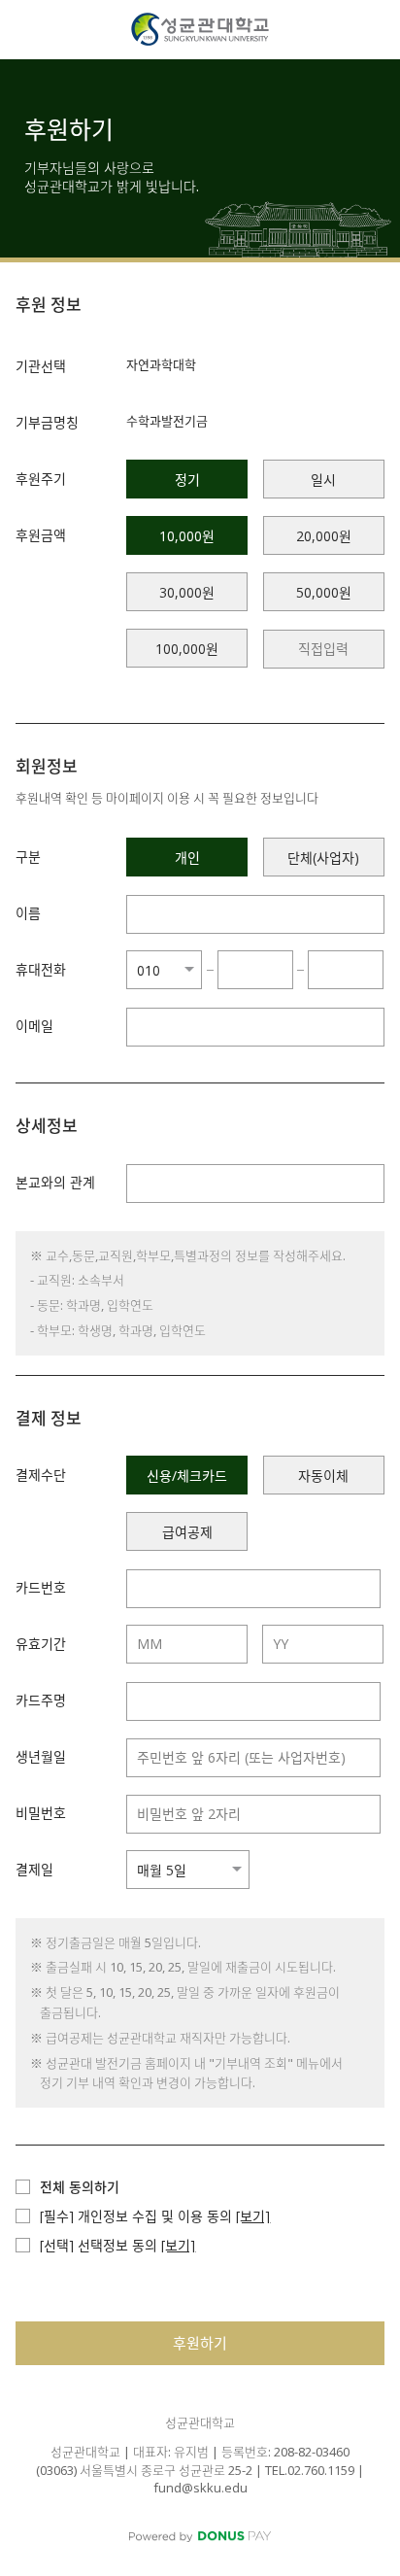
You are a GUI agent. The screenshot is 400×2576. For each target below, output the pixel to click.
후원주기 (41, 479)
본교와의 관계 (55, 1182)
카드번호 (41, 1587)
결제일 (34, 1869)
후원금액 (41, 535)
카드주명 (41, 1700)
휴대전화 (41, 969)
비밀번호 (41, 1813)
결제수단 (41, 1475)
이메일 (34, 1026)
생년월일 (41, 1756)
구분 (28, 857)
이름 (28, 913)
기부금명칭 (47, 422)
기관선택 (41, 366)
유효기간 (41, 1644)
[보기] (253, 2216)
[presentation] (324, 649)
